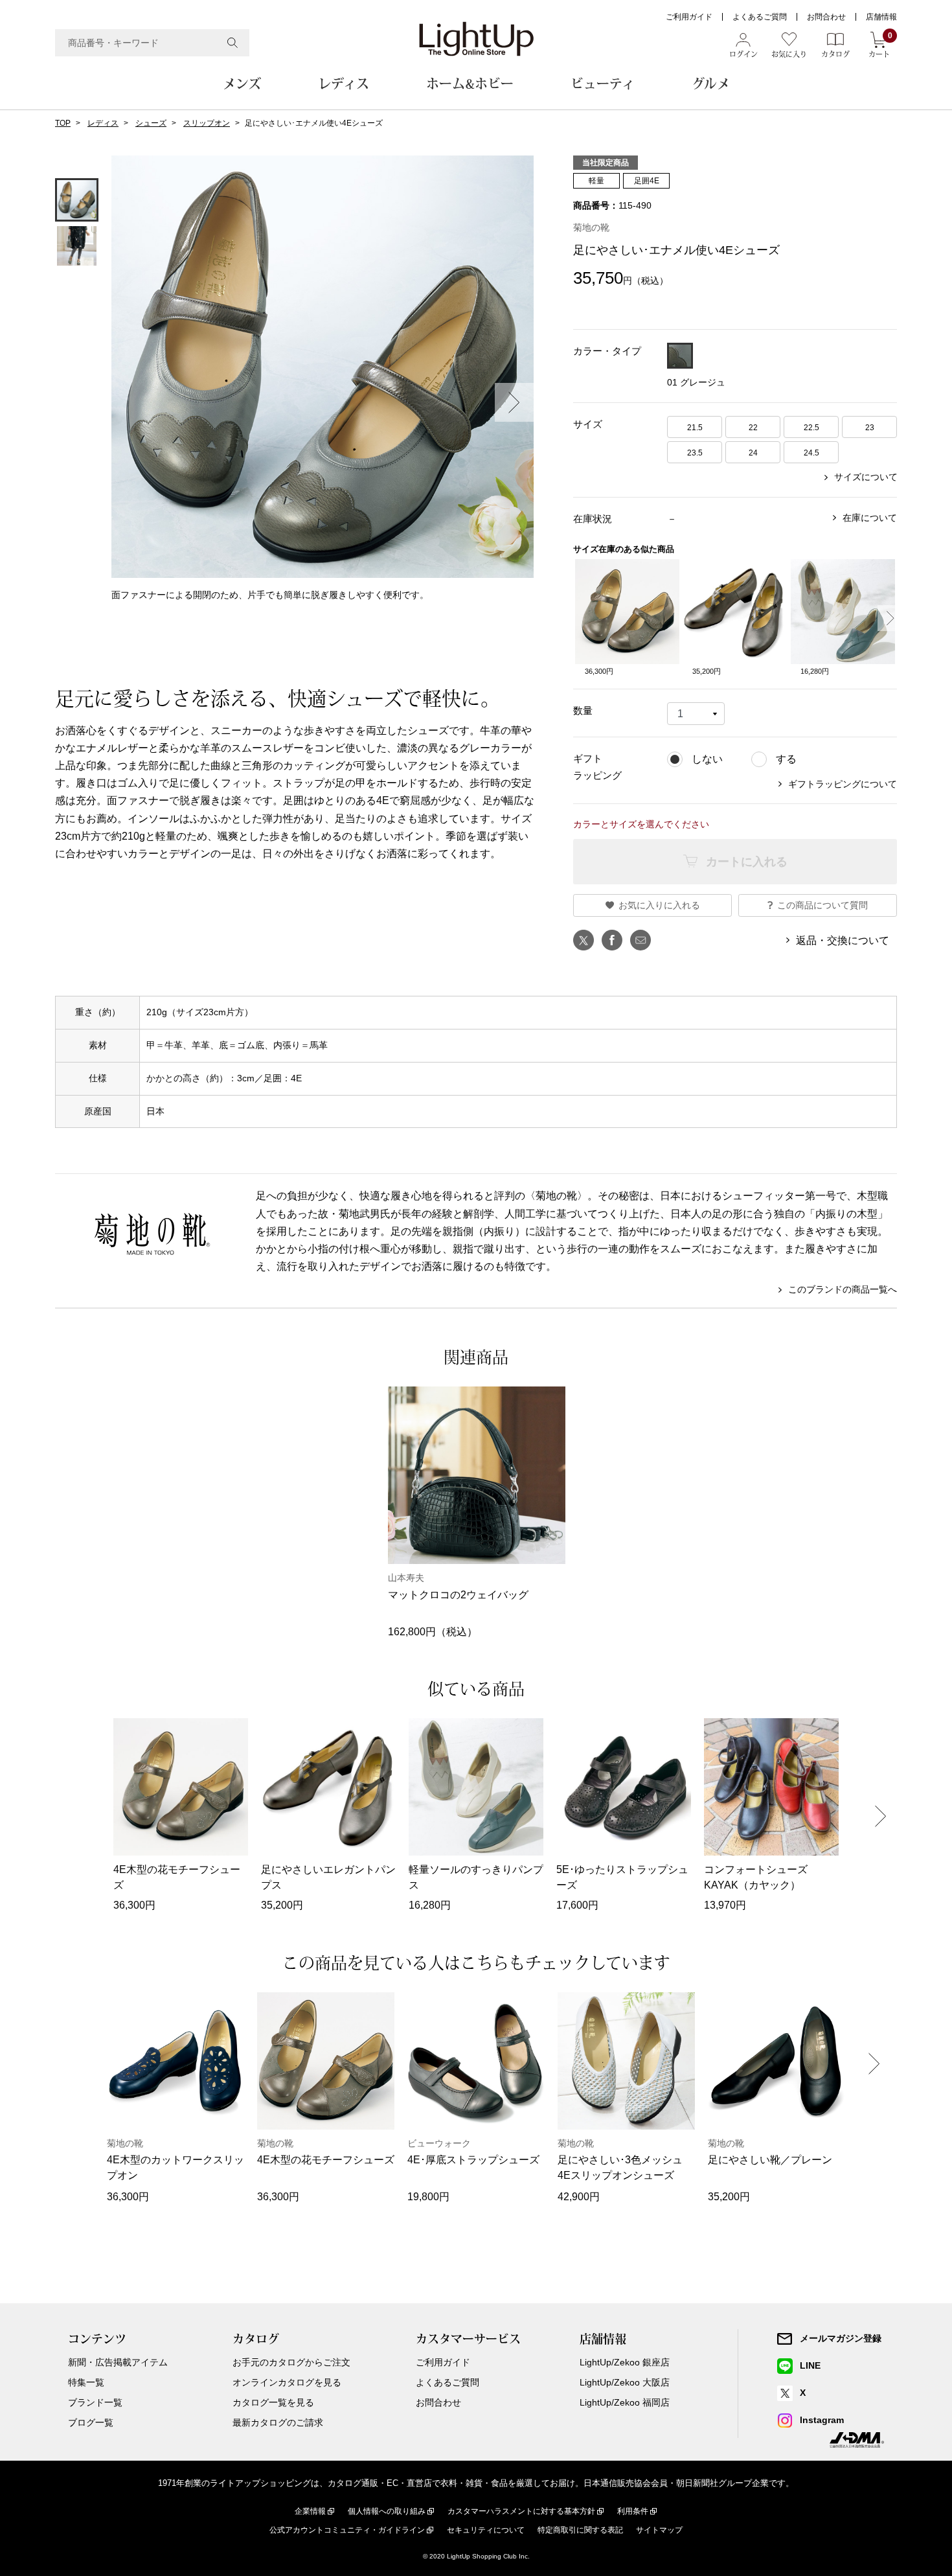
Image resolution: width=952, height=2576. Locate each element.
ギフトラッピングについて (843, 784)
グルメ (711, 84)
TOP (63, 123)
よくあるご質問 (760, 17)
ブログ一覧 (91, 2422)
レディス (344, 84)
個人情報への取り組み (387, 2511)
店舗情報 (881, 17)
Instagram (822, 2420)
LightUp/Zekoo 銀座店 (625, 2362)
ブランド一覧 (95, 2402)
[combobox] (152, 43)
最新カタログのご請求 (278, 2422)
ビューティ (603, 84)
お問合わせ (826, 17)
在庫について (870, 518)
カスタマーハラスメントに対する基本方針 (521, 2511)
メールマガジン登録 (841, 2338)
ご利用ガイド (689, 17)
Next (514, 402)
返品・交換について (843, 940)
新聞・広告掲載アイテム (118, 2362)
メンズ (242, 84)
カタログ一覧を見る (273, 2402)
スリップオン (207, 123)
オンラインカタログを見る (287, 2382)
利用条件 (633, 2511)
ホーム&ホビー (470, 84)
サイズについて (866, 477)
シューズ (151, 123)
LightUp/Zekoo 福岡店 (625, 2402)
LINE (810, 2365)
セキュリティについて (486, 2530)
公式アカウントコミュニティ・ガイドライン (347, 2530)
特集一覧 (86, 2382)
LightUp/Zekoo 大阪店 (625, 2382)
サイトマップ (659, 2530)
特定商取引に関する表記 (580, 2530)
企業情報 (310, 2511)
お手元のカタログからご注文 (291, 2362)
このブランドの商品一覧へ (843, 1289)
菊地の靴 (591, 227)
